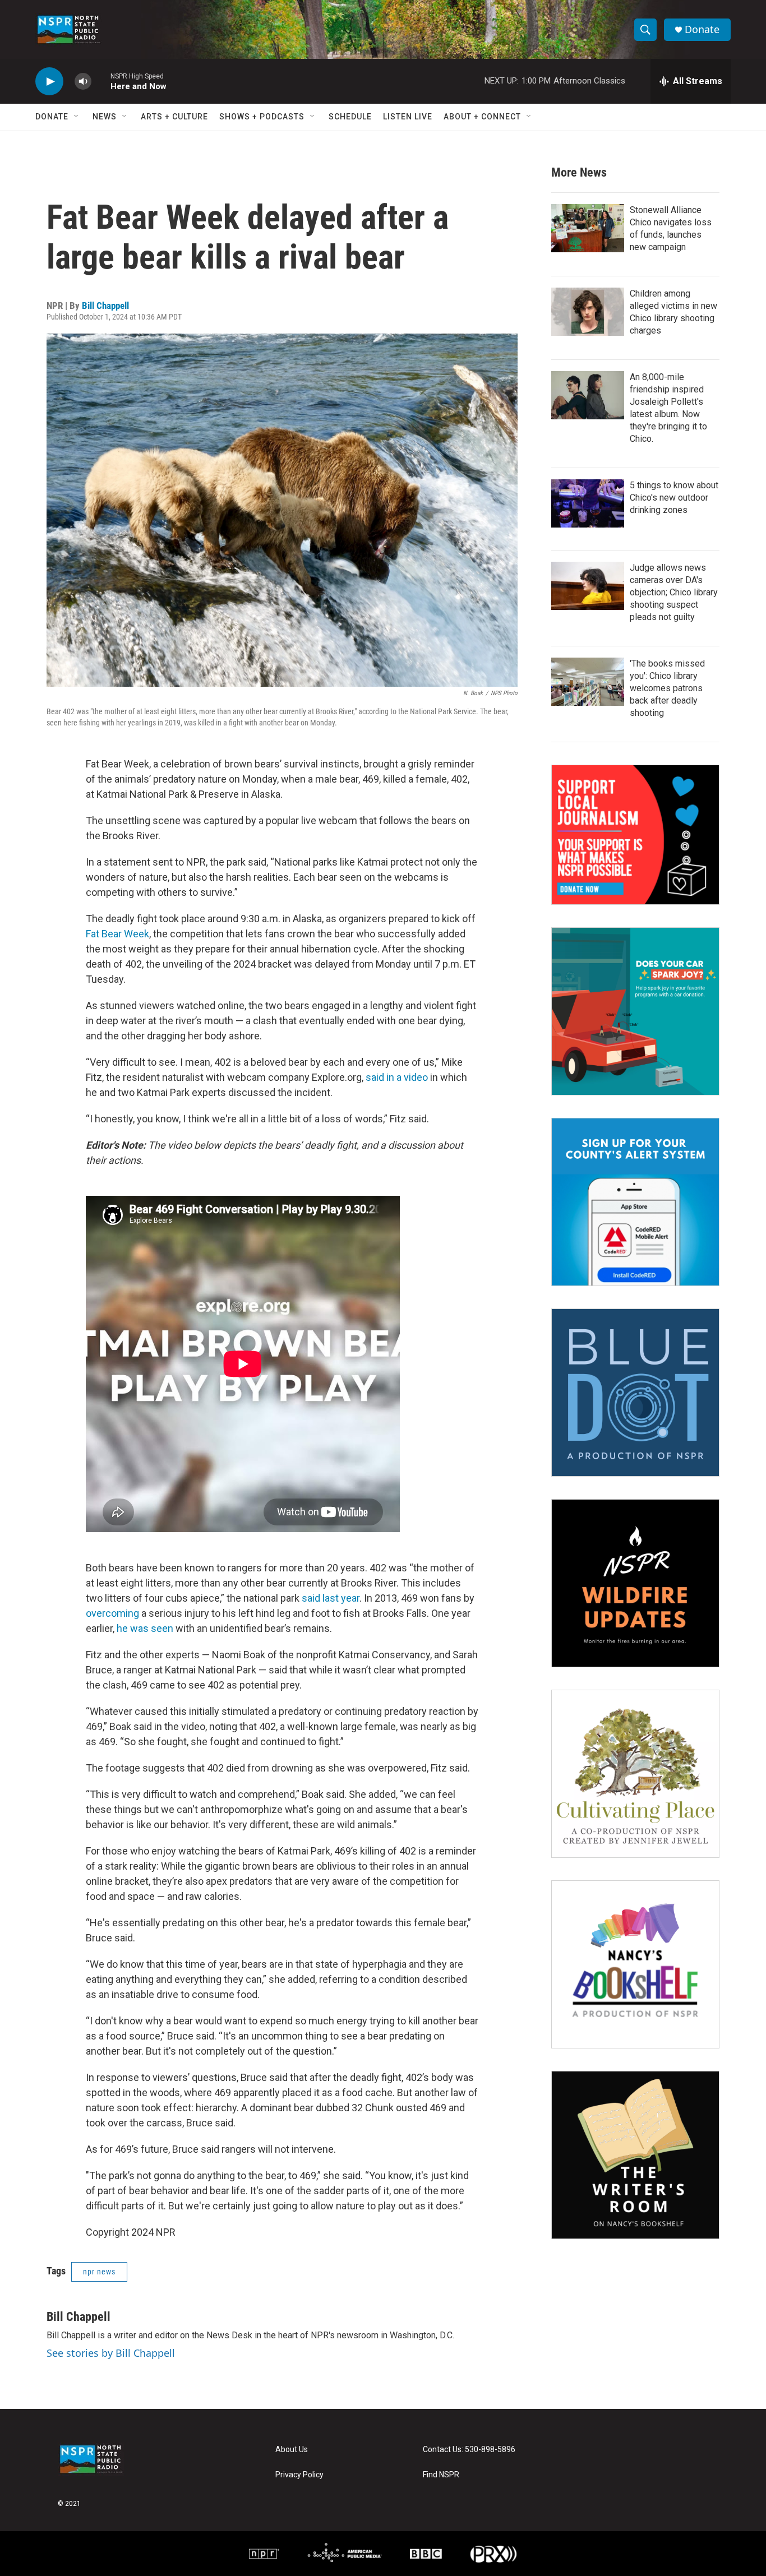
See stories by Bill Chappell (111, 2353)
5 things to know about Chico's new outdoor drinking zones (674, 498)
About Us (292, 2450)
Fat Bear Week (117, 934)
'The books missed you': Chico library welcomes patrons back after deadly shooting (667, 688)
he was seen (145, 1628)
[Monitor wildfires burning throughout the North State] (635, 1583)
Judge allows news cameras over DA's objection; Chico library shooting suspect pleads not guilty (674, 592)
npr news (99, 2272)
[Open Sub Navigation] (77, 117)
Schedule (350, 117)
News (105, 117)
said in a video (397, 1077)
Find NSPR (441, 2475)
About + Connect (482, 117)
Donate (702, 29)
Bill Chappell (105, 306)
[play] (49, 82)
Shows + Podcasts (262, 117)
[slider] (101, 81)
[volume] (83, 82)
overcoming (112, 1613)
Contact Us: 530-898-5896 (469, 2450)
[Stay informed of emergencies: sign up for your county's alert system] (635, 1202)
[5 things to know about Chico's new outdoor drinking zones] (588, 503)
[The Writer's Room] (635, 2155)
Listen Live (408, 117)
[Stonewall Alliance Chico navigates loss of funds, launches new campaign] (588, 228)
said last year (331, 1598)
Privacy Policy (299, 2475)
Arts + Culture (174, 117)
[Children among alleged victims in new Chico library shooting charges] (588, 312)
